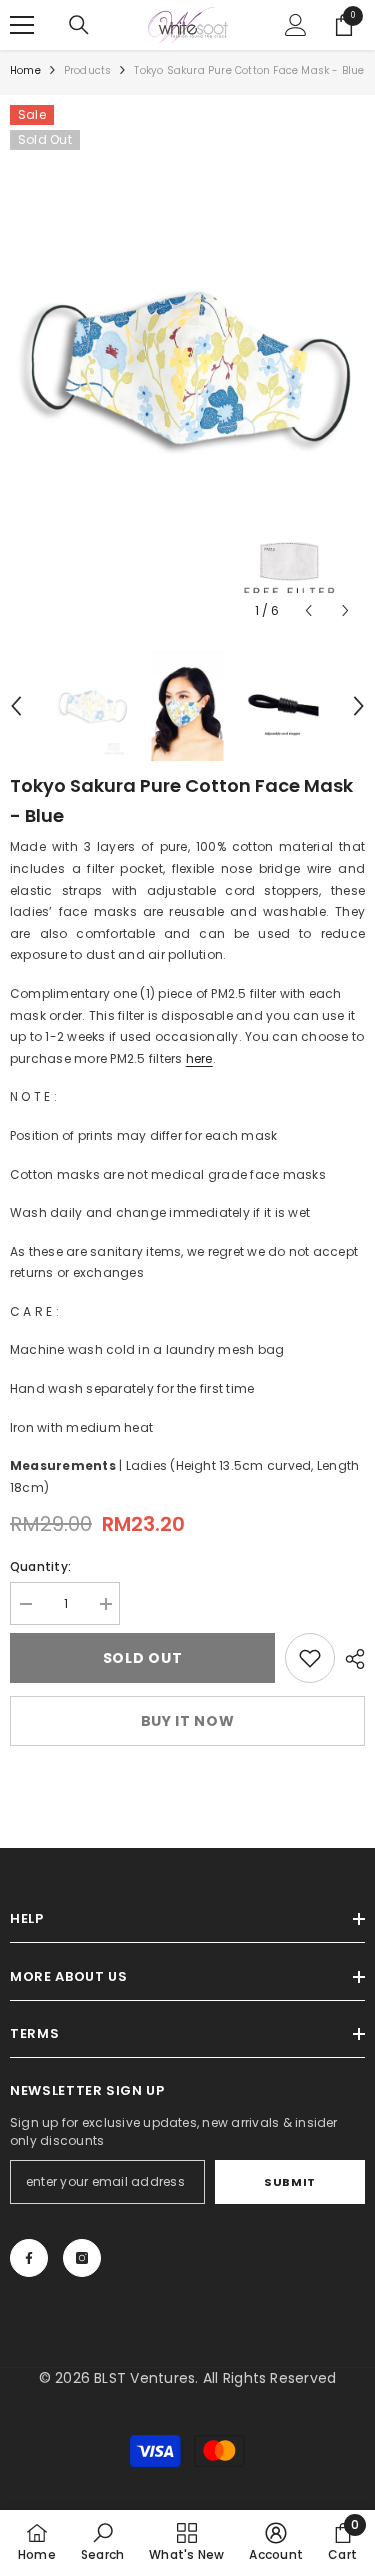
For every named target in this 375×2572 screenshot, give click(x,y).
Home (25, 70)
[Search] (79, 25)
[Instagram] (82, 2258)
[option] (187, 367)
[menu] (22, 25)
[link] (310, 1658)
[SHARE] (350, 1659)
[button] (308, 610)
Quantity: (40, 1566)
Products (88, 70)
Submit (289, 2182)
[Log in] (296, 25)
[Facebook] (29, 2258)
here (199, 1058)
